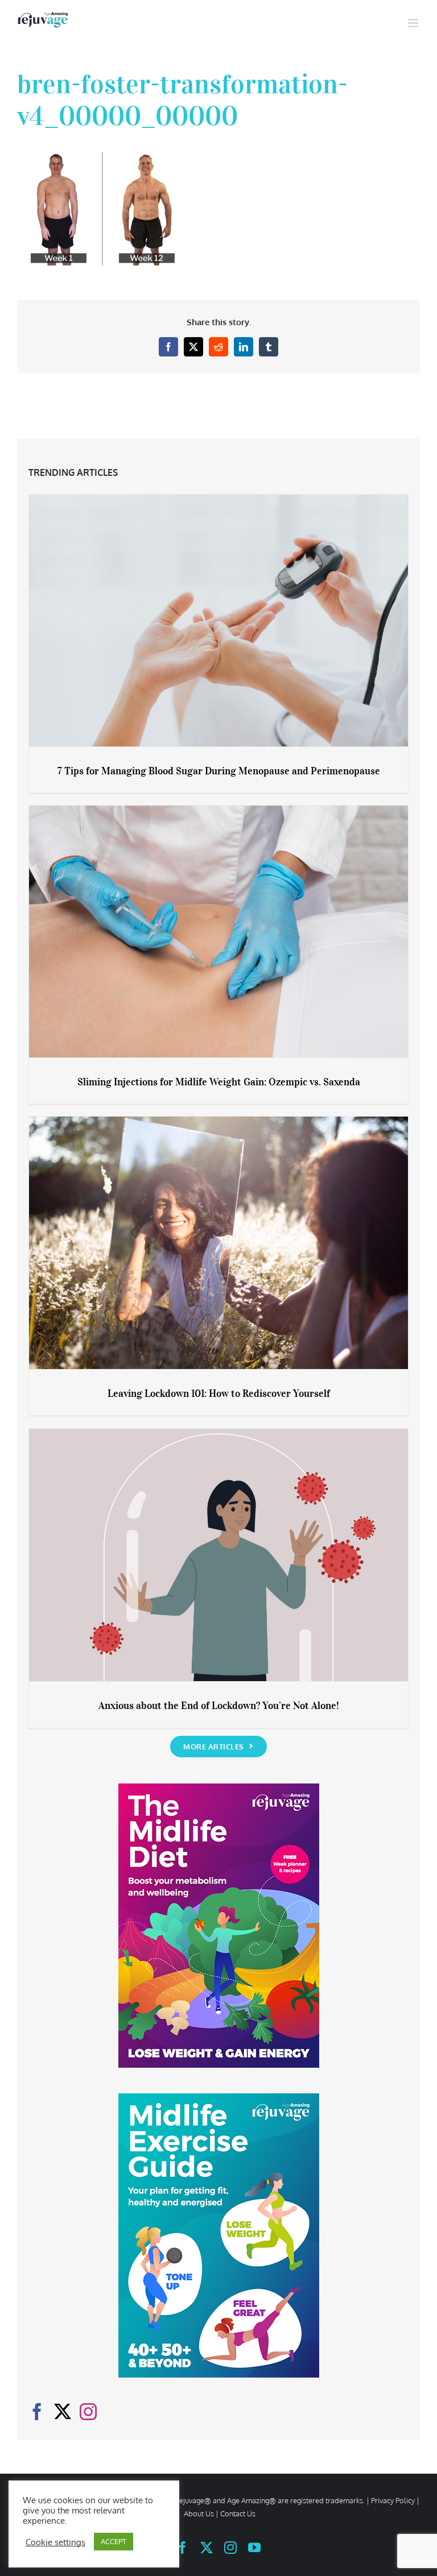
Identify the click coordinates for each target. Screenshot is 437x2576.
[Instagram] (88, 2412)
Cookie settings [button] (55, 2542)
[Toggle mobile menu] (414, 23)
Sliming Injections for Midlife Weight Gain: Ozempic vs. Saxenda (219, 1082)
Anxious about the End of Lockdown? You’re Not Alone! (219, 1706)
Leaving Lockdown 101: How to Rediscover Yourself (219, 1393)
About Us (199, 2513)
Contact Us (238, 2513)
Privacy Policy (393, 2500)
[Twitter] (63, 2412)
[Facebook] (37, 2412)
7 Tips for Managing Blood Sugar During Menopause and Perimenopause (219, 771)
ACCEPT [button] (114, 2541)
